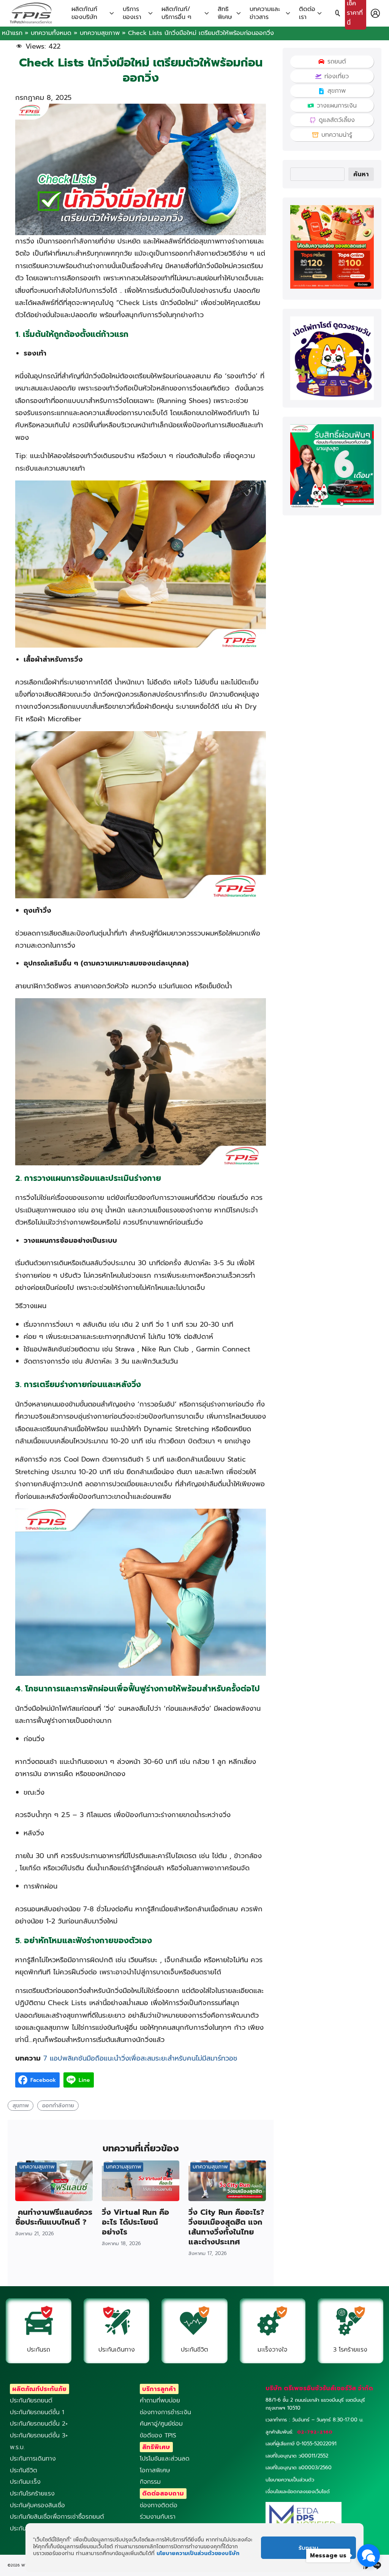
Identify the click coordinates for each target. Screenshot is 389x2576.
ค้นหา (361, 174)
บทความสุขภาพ (100, 33)
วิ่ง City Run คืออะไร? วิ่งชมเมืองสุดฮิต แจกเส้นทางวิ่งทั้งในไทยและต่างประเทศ (226, 2227)
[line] (377, 2565)
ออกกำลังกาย (58, 2105)
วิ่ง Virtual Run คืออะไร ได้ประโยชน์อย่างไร (135, 2222)
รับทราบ (308, 2548)
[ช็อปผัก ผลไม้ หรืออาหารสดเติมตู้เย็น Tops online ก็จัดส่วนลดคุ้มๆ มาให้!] (332, 287)
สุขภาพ (21, 2105)
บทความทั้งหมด (51, 33)
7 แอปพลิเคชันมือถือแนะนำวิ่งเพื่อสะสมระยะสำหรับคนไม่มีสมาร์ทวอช (139, 2058)
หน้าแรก (12, 33)
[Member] (375, 13)
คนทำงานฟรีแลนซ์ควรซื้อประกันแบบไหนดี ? (54, 2217)
